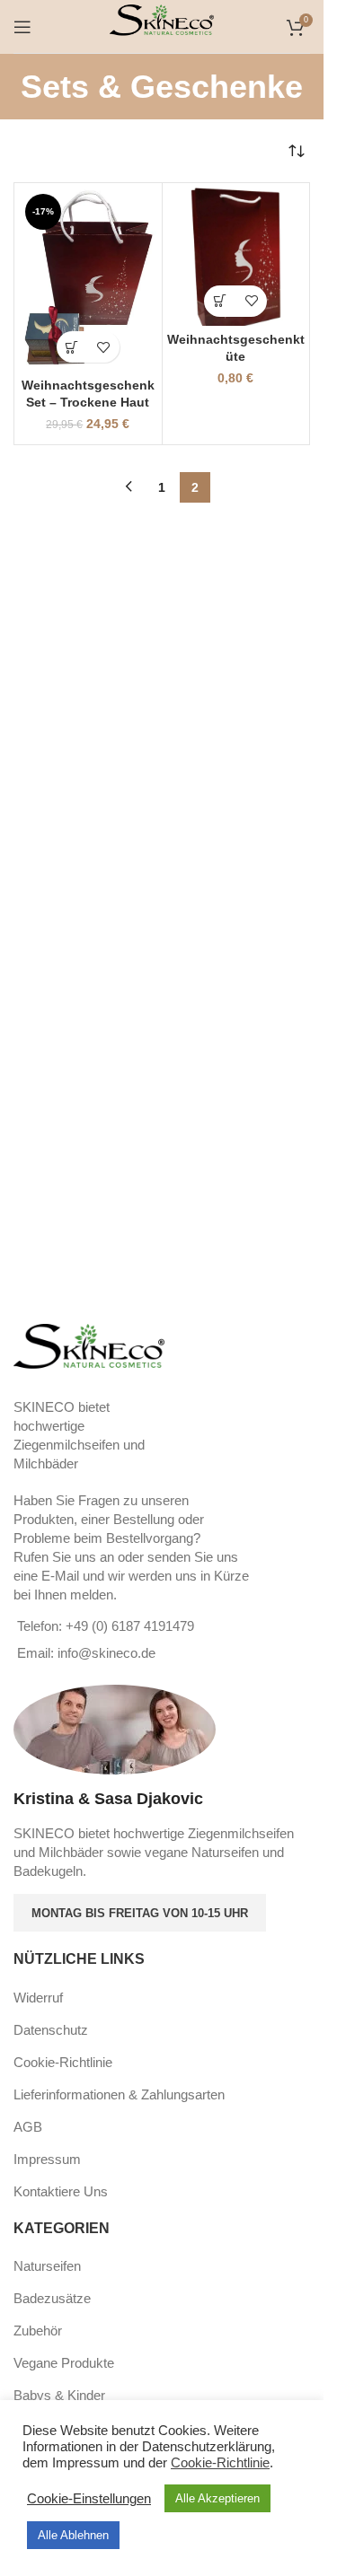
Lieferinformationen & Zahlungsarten (119, 2094)
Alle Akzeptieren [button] (217, 2498)
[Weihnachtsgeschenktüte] (236, 257)
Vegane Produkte (64, 2363)
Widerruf (38, 1998)
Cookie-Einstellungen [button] (89, 2499)
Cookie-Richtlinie (63, 2062)
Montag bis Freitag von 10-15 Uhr (140, 1913)
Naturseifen (47, 2266)
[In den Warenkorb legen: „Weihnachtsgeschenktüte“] (220, 301)
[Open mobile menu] (22, 27)
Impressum (47, 2159)
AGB (28, 2127)
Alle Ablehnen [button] (73, 2535)
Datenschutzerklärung (207, 2447)
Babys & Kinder (59, 2395)
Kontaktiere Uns (61, 2191)
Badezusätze (52, 2298)
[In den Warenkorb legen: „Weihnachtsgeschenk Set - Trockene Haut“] (72, 347)
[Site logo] (162, 25)
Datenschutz (51, 2030)
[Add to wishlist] (104, 347)
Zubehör (38, 2331)
